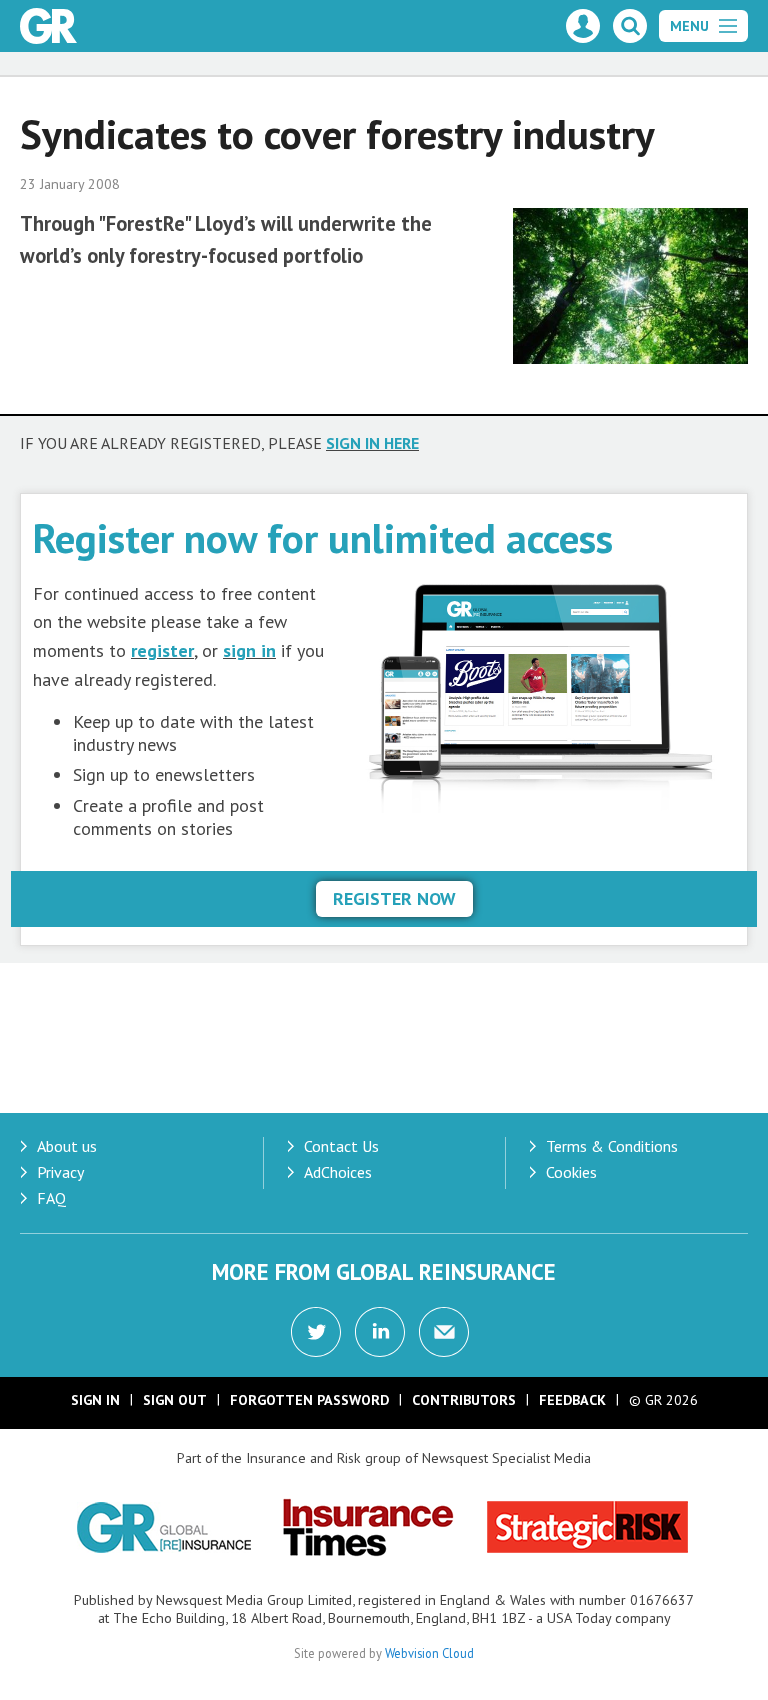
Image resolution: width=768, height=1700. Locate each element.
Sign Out (175, 1400)
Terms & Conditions (612, 1146)
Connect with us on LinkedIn (380, 1332)
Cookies (571, 1172)
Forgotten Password (309, 1400)
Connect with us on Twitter (316, 1332)
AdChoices (338, 1172)
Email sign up (444, 1332)
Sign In (95, 1400)
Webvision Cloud (429, 1653)
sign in (249, 650)
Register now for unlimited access (323, 537)
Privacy (60, 1172)
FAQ (51, 1198)
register (162, 650)
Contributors (464, 1400)
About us (67, 1146)
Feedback (572, 1400)
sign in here (372, 443)
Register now (394, 898)
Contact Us (341, 1146)
